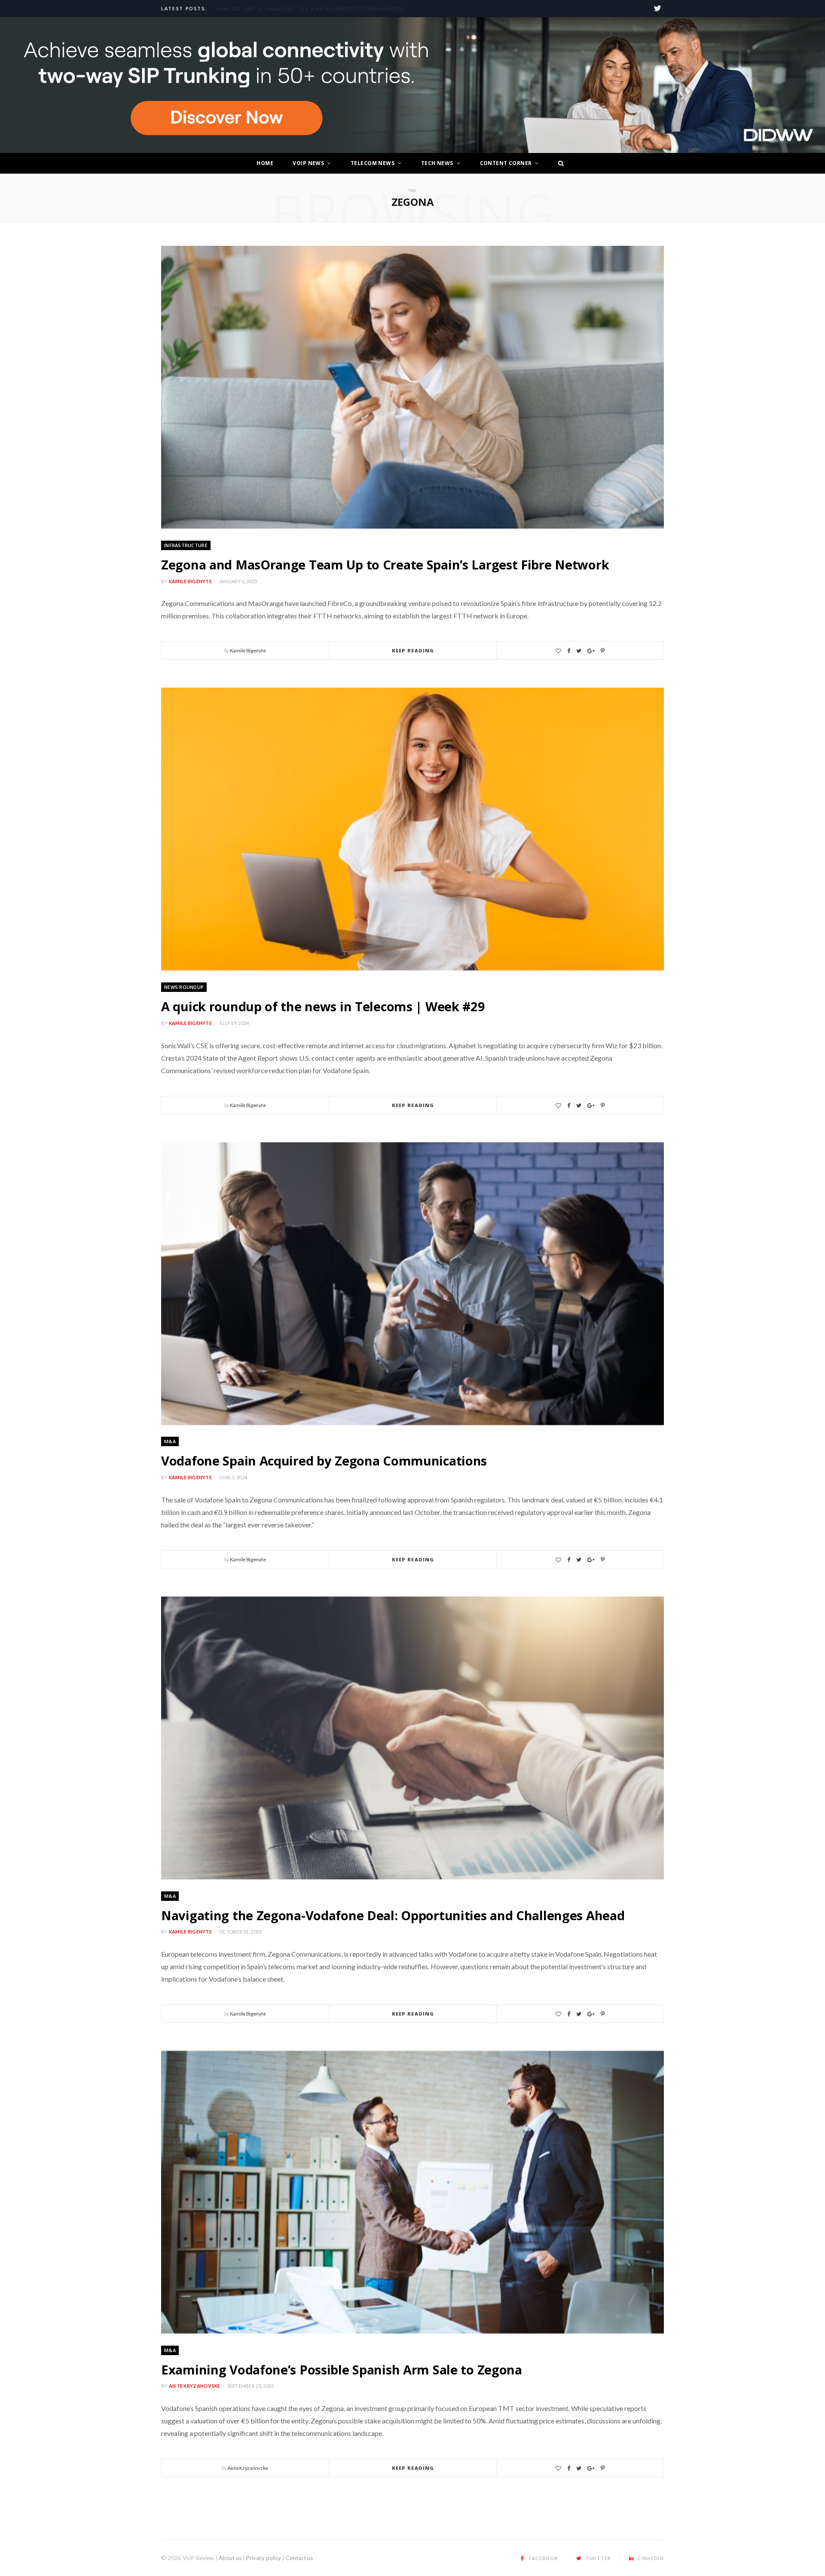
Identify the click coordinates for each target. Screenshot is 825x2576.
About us (230, 2558)
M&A (170, 1441)
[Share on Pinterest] (603, 651)
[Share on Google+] (591, 651)
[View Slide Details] (412, 85)
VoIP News (308, 163)
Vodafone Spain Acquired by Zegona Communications (324, 1461)
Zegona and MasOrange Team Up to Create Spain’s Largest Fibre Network (385, 564)
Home (265, 163)
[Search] (559, 163)
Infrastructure (186, 545)
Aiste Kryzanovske (195, 2386)
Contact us (299, 2558)
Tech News (437, 163)
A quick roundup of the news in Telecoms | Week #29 (323, 1006)
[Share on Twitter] (579, 651)
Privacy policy (264, 2558)
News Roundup (184, 987)
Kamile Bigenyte (190, 581)
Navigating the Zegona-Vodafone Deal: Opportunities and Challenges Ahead (393, 1915)
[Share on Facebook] (569, 651)
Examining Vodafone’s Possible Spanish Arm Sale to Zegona (342, 2369)
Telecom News (373, 163)
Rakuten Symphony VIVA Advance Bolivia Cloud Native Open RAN (314, 9)
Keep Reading (413, 650)
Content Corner (506, 163)
